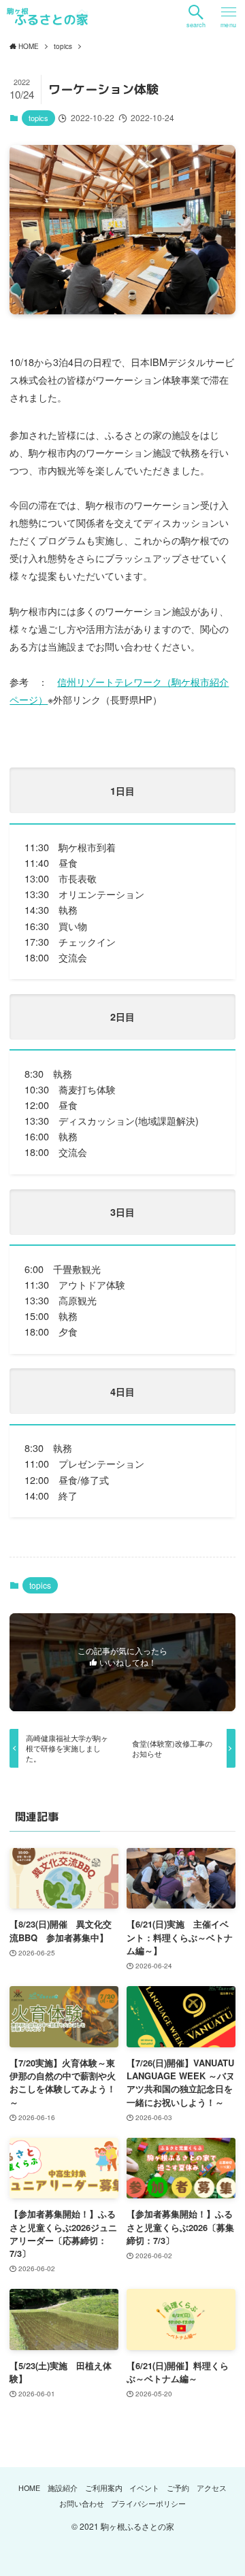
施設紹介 (63, 2488)
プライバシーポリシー (148, 2504)
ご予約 (178, 2488)
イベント (144, 2488)
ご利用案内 (104, 2488)
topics (38, 118)
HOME (29, 2488)
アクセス (212, 2488)
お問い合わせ (82, 2504)
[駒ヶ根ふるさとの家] (47, 16)
